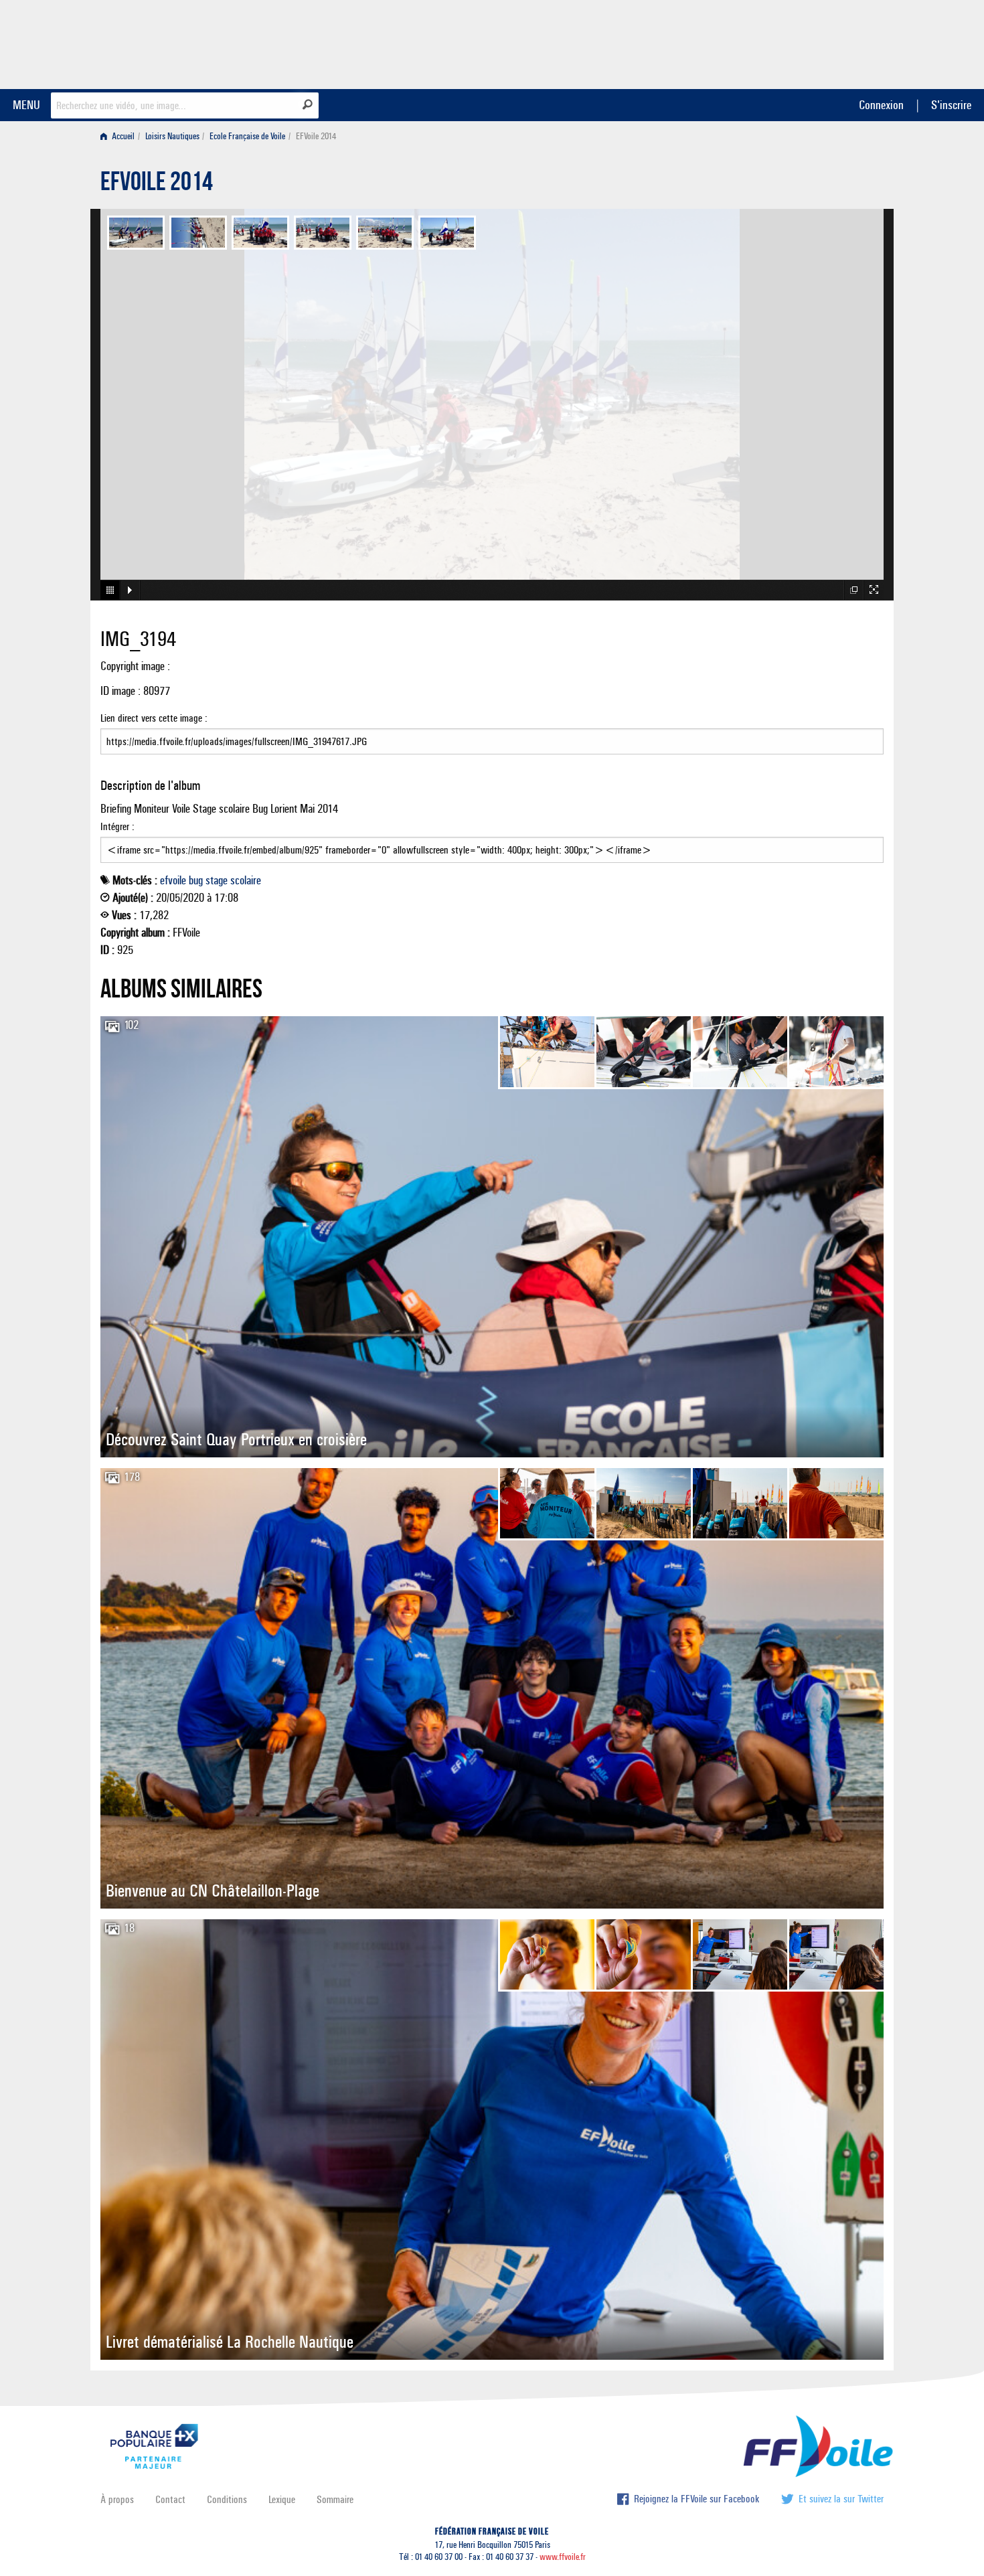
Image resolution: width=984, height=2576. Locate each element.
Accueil (122, 136)
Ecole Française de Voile (247, 136)
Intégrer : (117, 826)
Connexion (881, 105)
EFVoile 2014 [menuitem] (316, 136)
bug (196, 880)
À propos (117, 2499)
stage (217, 880)
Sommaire (335, 2499)
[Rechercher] (308, 104)
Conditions (227, 2499)
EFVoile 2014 (157, 185)
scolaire (246, 880)
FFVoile (799, 42)
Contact (170, 2499)
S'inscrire (951, 105)
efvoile (173, 880)
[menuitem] (120, 136)
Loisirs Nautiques (172, 136)
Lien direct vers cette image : (154, 718)
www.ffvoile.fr (563, 2557)
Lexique (282, 2499)
